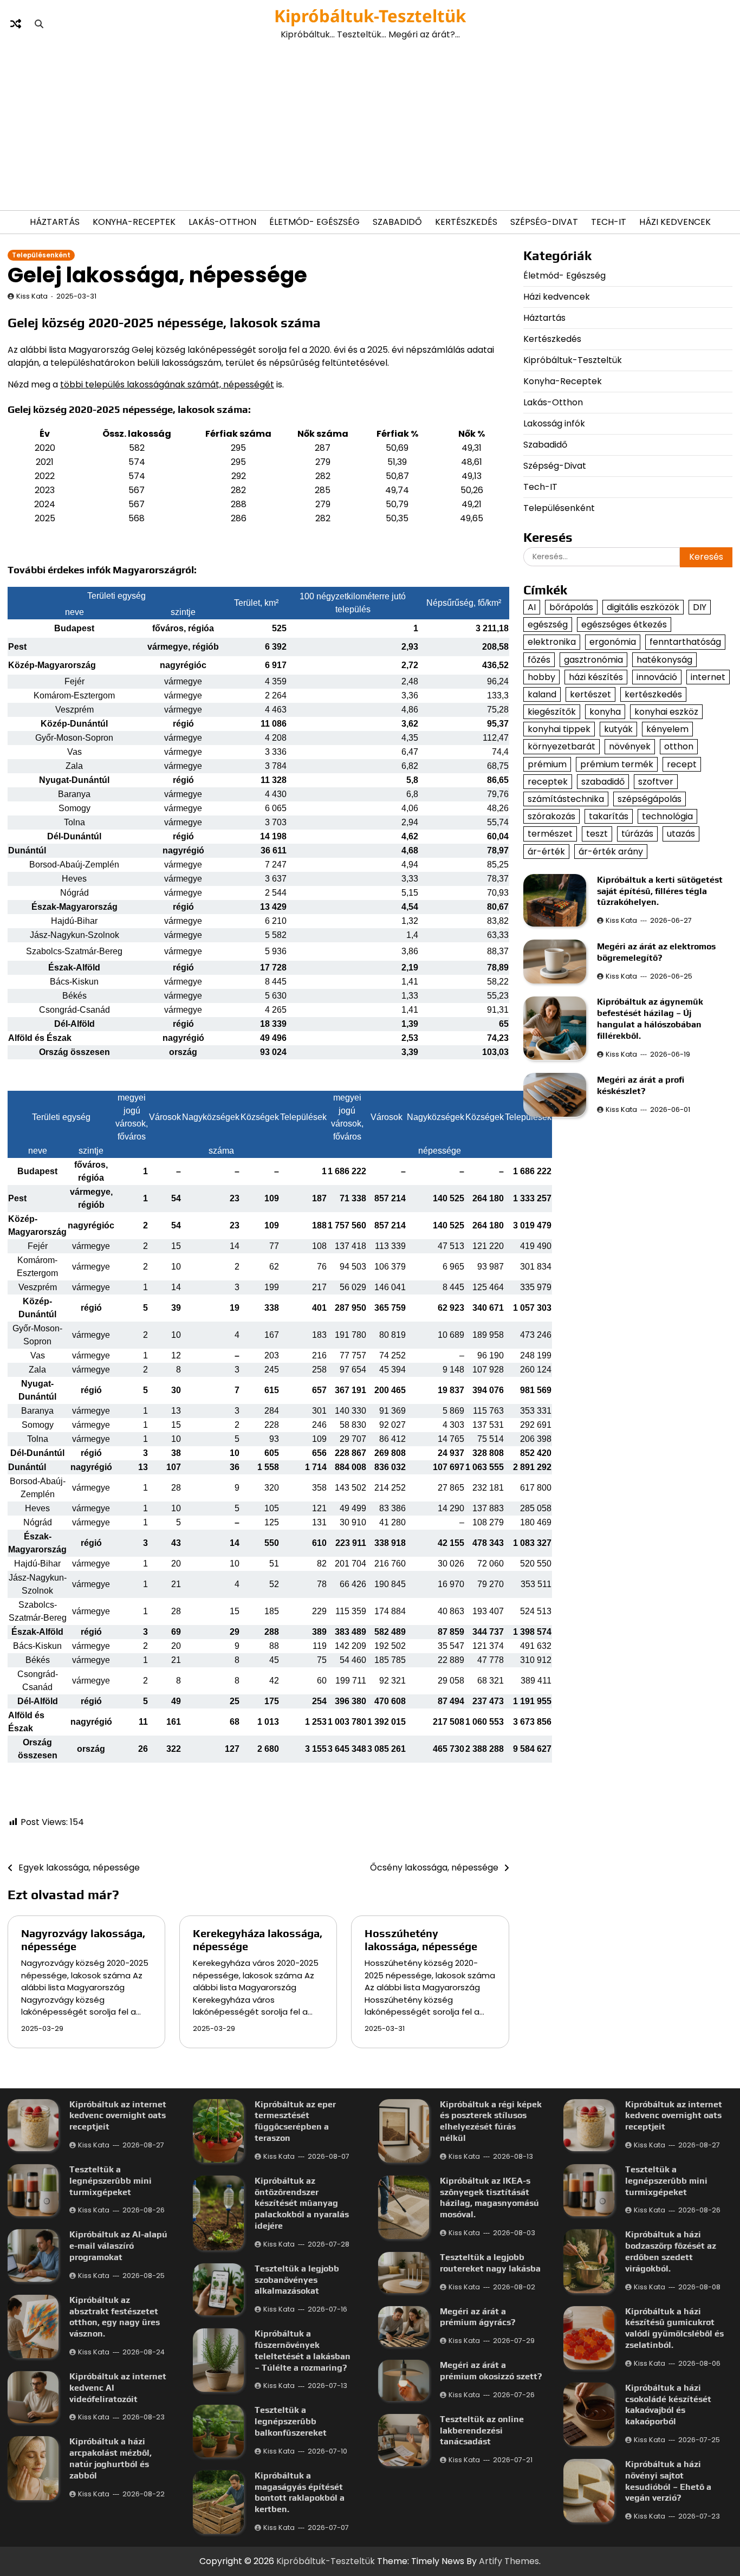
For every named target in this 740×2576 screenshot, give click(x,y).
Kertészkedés (466, 222)
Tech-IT (609, 222)
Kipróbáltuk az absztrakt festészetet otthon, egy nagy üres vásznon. (115, 2317)
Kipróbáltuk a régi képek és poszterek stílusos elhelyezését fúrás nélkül (491, 2121)
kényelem (667, 729)
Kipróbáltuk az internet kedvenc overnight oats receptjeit (118, 2116)
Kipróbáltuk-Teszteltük (370, 16)
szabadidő (603, 781)
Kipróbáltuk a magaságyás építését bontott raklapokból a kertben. (300, 2492)
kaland (542, 694)
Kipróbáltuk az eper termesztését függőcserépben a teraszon (295, 2121)
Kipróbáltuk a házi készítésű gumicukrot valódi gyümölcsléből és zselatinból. (674, 2328)
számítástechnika (566, 799)
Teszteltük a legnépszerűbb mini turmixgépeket (111, 2181)
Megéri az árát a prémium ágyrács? (478, 2317)
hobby (541, 677)
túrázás (637, 834)
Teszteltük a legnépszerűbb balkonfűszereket (291, 2421)
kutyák (618, 729)
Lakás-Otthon (222, 222)
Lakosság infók (554, 423)
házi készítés (596, 677)
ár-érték (546, 851)
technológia (667, 816)
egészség (548, 624)
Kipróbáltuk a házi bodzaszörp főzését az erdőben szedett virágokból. (671, 2251)
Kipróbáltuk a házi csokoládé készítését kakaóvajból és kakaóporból (668, 2405)
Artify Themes (509, 2561)
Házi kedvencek (675, 222)
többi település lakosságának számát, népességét (167, 384)
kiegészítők (552, 712)
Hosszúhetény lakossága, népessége (421, 1940)
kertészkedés (653, 694)
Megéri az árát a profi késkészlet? (641, 1085)
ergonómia (613, 642)
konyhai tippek (559, 729)
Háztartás (55, 222)
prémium (547, 764)
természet (550, 834)
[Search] (39, 24)
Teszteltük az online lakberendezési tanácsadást (482, 2431)
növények (630, 746)
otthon (679, 746)
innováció (657, 677)
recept (682, 764)
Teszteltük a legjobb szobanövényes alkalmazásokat (297, 2280)
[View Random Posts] (16, 24)
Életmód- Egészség (314, 222)
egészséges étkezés (624, 624)
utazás (681, 834)
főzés (539, 659)
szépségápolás (650, 799)
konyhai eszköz (666, 712)
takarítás (609, 816)
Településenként (41, 255)
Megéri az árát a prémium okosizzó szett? (491, 2371)
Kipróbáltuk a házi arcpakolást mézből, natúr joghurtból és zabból (111, 2458)
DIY (700, 607)
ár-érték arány (611, 851)
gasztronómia (593, 659)
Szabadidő (397, 222)
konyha (605, 712)
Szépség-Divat (544, 222)
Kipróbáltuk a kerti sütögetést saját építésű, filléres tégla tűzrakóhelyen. (660, 891)
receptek (548, 781)
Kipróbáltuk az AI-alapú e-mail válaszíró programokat (118, 2246)
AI (532, 607)
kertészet (590, 694)
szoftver (656, 781)
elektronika (552, 642)
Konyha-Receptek (134, 222)
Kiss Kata (32, 296)
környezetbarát (562, 746)
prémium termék (617, 764)
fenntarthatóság (685, 642)
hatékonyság (664, 659)
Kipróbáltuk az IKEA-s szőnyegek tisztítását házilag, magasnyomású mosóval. (489, 2198)
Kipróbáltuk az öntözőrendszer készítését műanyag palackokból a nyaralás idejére (302, 2203)
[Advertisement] (370, 126)
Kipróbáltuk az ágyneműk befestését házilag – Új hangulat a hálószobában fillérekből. (650, 1018)
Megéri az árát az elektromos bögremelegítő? (656, 952)
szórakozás (551, 816)
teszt (597, 834)
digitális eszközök (643, 607)
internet (708, 677)
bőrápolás (571, 607)
